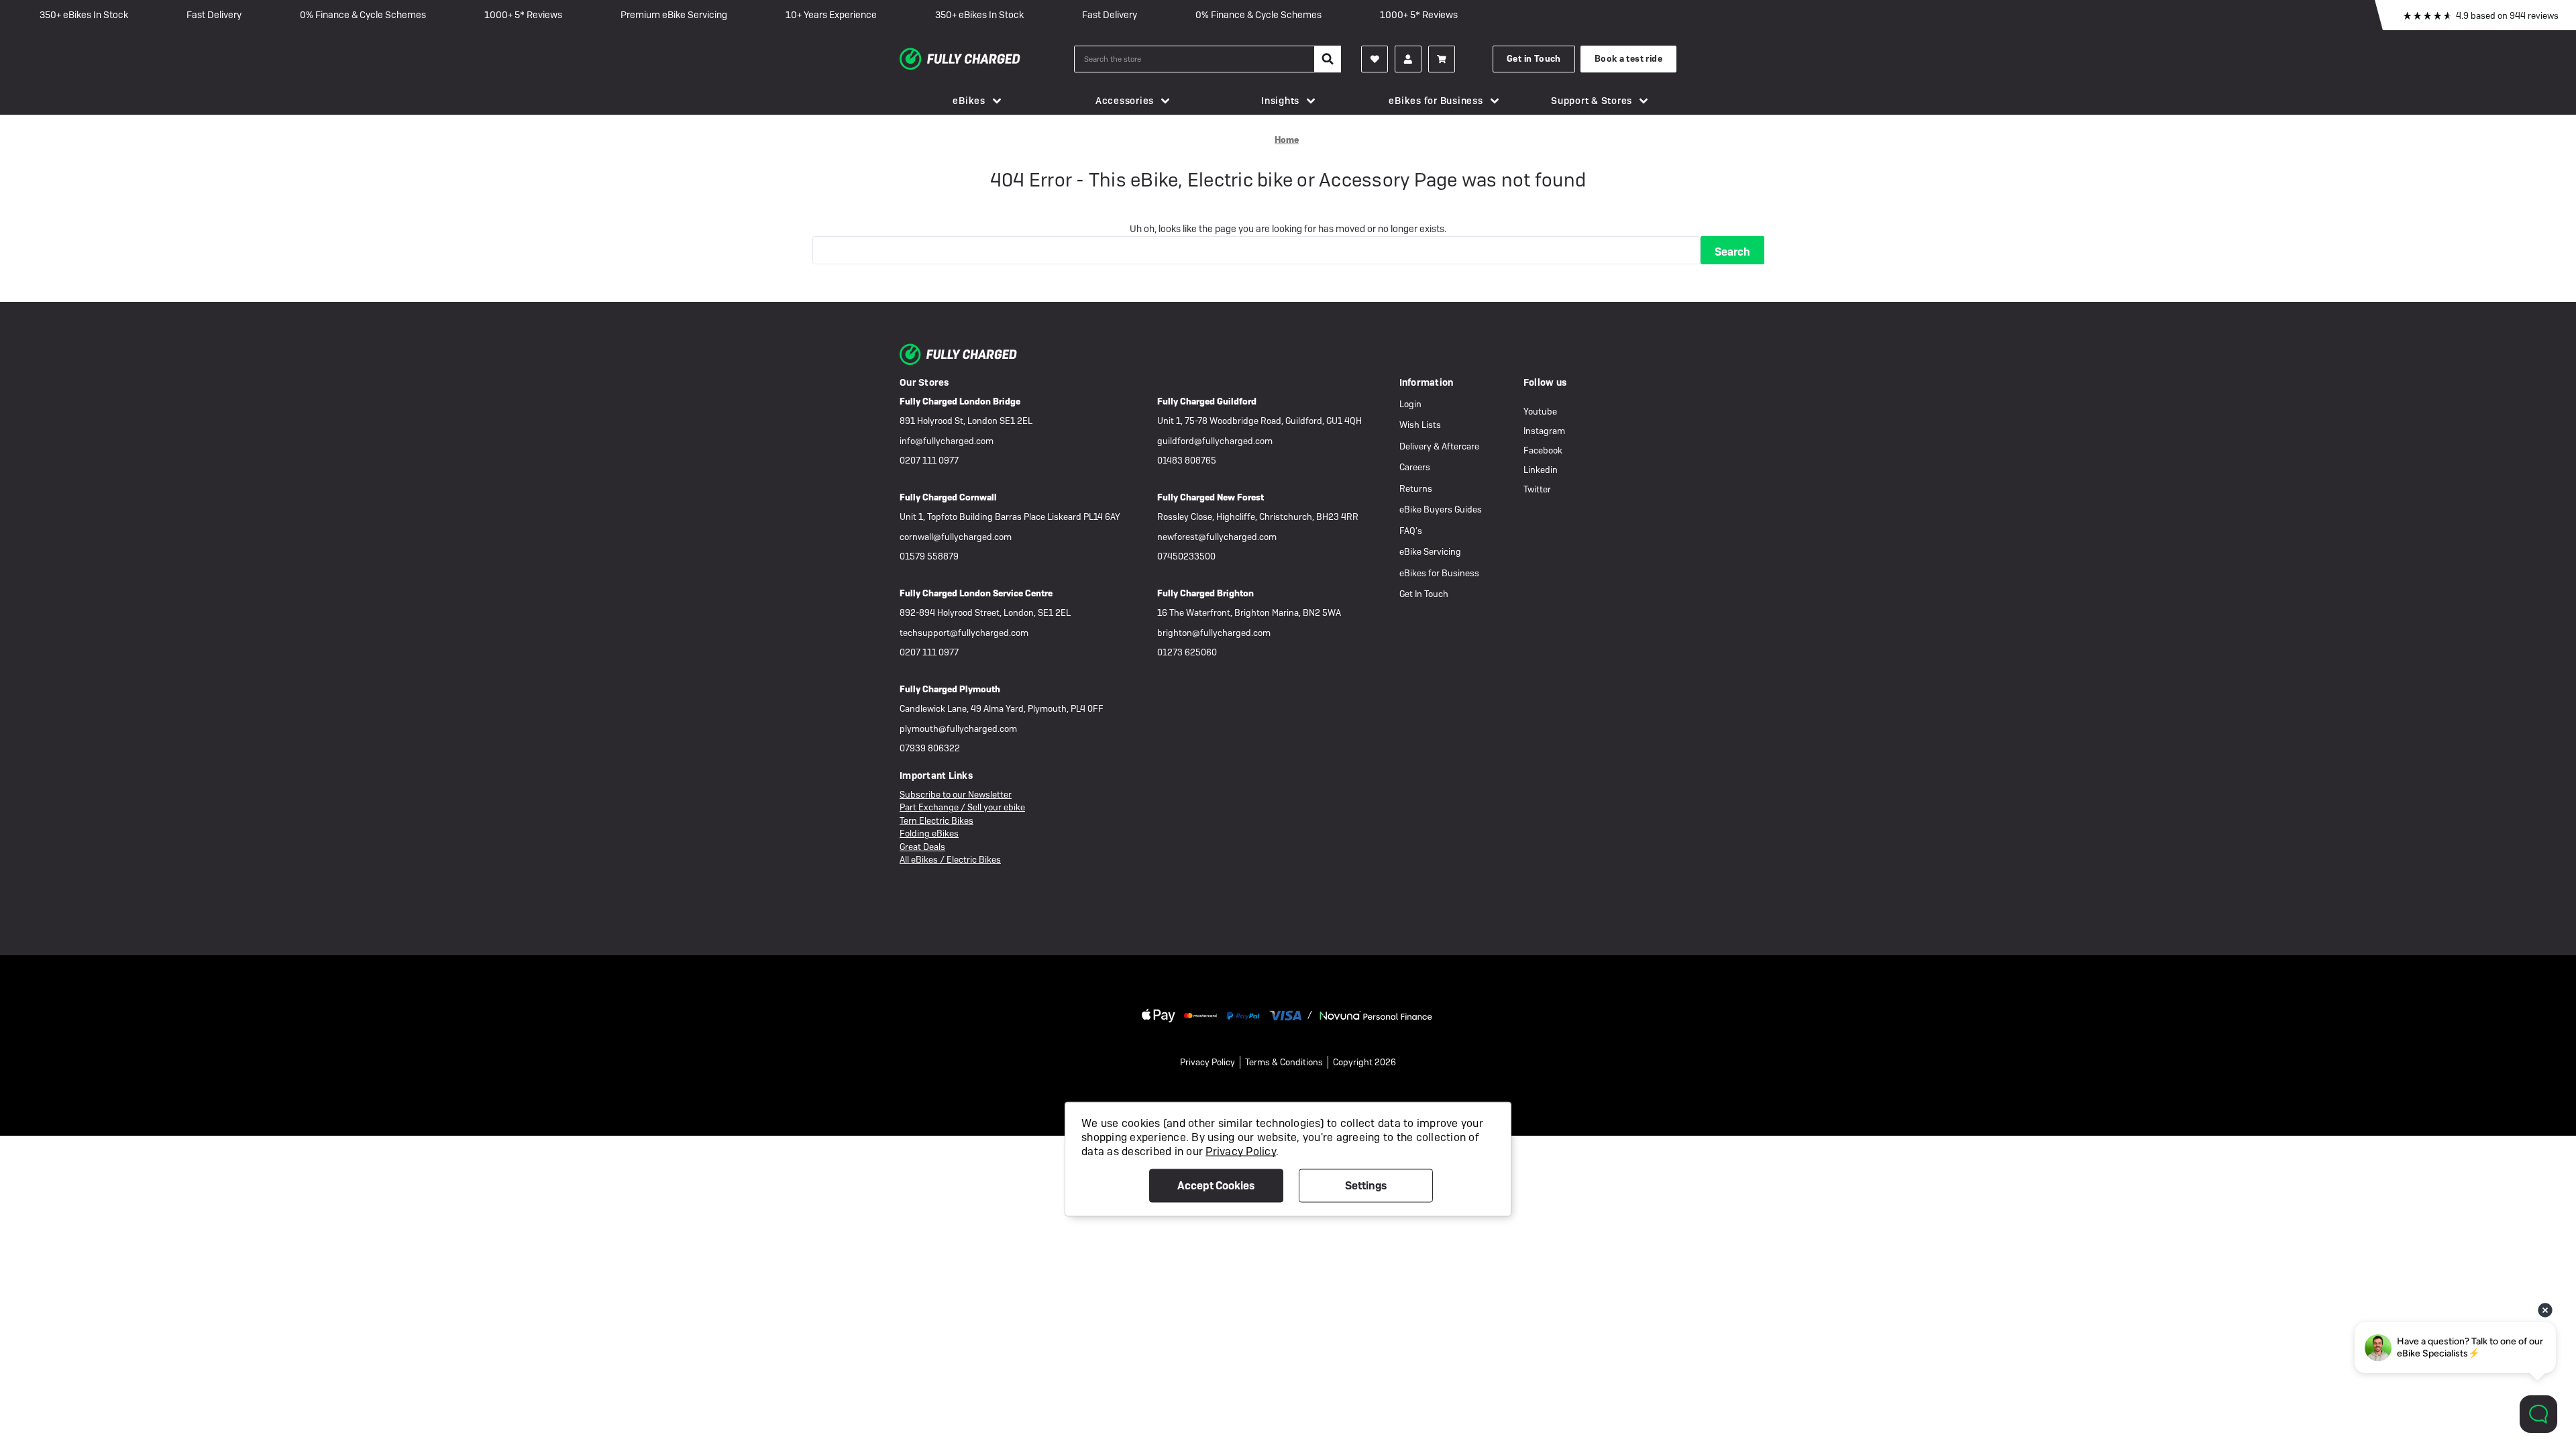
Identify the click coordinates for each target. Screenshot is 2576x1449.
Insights (1280, 101)
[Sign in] (1408, 59)
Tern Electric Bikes (936, 821)
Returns (1416, 489)
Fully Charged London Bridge (960, 401)
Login (1410, 404)
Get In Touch (1424, 594)
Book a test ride (1628, 59)
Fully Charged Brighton (1205, 593)
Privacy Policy (1207, 1062)
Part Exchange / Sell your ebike (962, 807)
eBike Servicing (1430, 552)
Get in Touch (1534, 59)
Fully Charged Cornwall (948, 497)
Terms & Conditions (1284, 1062)
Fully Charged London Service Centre (976, 593)
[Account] (1375, 59)
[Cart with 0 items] (1442, 59)
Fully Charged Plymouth (950, 689)
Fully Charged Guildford (1207, 401)
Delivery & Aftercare (1439, 446)
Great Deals (922, 847)
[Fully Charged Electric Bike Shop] (987, 59)
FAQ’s (1411, 531)
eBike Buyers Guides (1441, 509)
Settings (1366, 1186)
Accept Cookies (1216, 1186)
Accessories (1125, 101)
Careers (1415, 467)
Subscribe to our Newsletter (956, 795)
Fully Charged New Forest (1211, 497)
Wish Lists (1420, 425)
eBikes (969, 101)
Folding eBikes (929, 834)
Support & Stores (1592, 101)
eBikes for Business (1436, 101)
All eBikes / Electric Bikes (950, 860)
